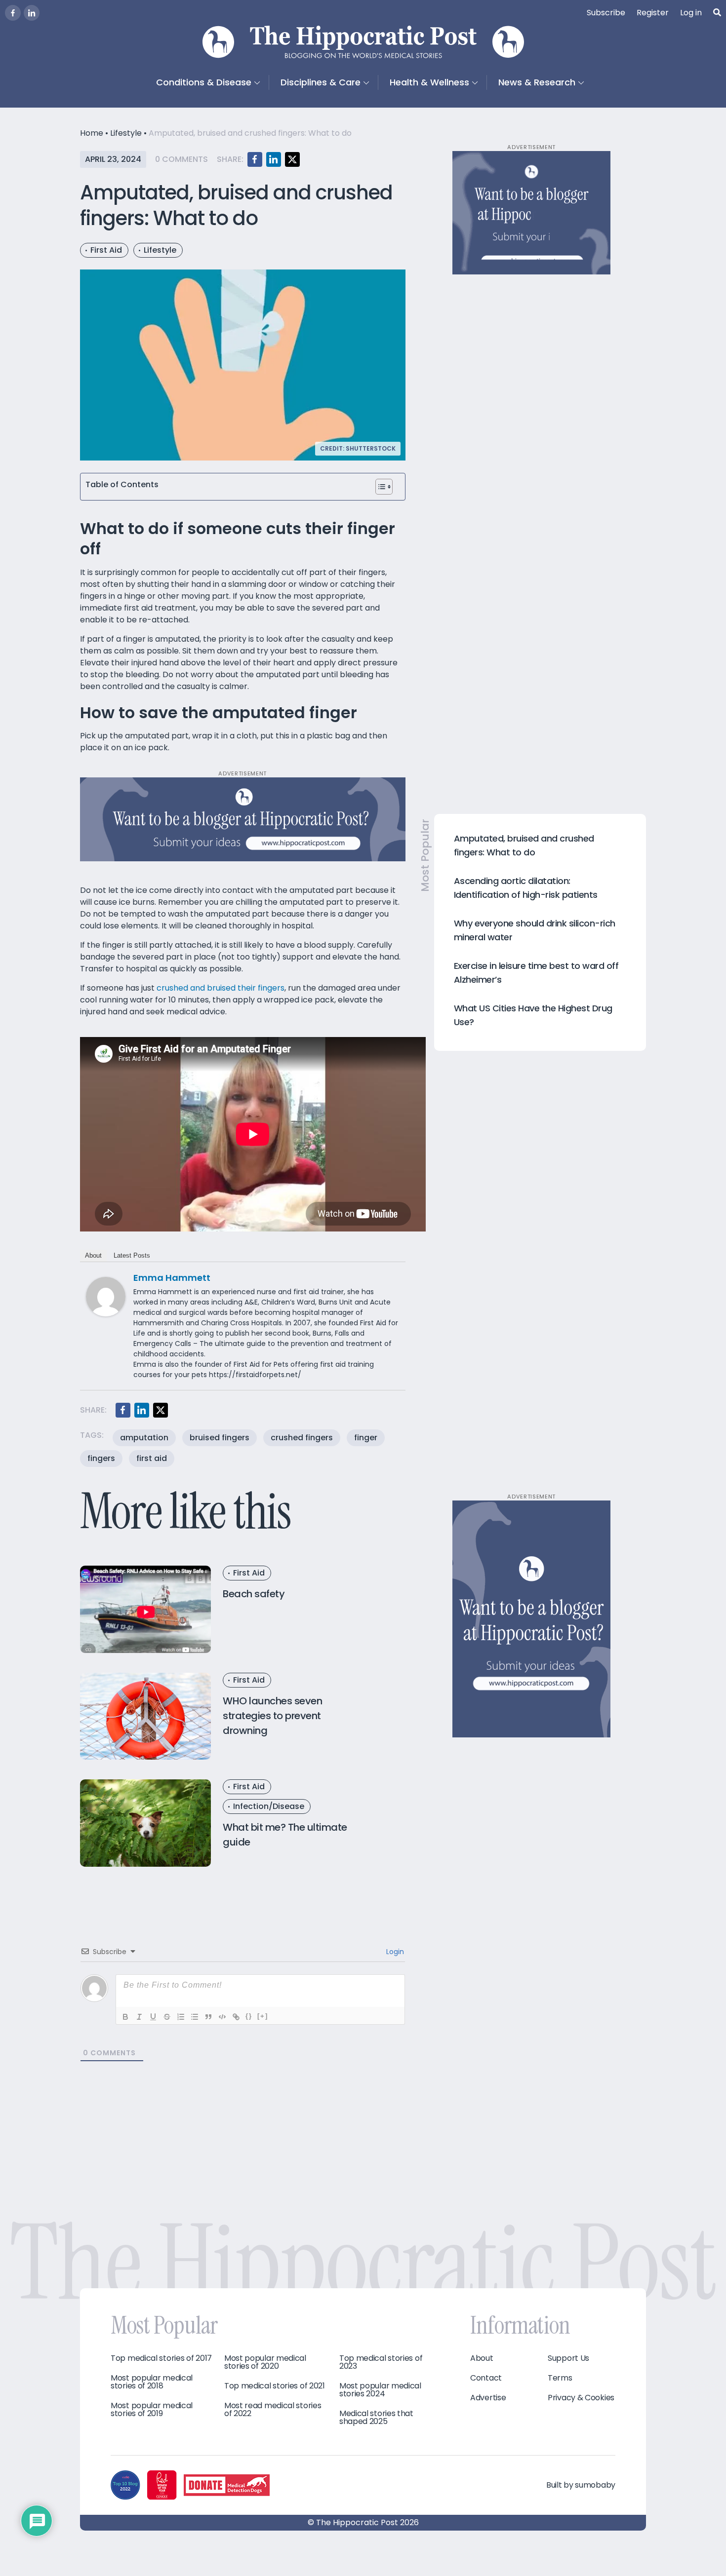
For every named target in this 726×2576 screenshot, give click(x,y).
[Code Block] (222, 2017)
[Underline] (153, 2017)
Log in (691, 13)
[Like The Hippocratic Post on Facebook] (13, 13)
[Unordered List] (195, 2017)
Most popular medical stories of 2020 (265, 2362)
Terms (560, 2378)
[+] (263, 2016)
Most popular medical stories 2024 (380, 2390)
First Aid (106, 250)
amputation (144, 1438)
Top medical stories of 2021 (275, 2386)
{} (249, 2016)
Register (653, 13)
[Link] (236, 2017)
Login (394, 1952)
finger (366, 1438)
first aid (152, 1458)
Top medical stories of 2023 (381, 2362)
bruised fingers (220, 1438)
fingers (101, 1458)
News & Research (537, 82)
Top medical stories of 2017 (161, 2358)
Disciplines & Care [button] (321, 82)
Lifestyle (126, 133)
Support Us (568, 2358)
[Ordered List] (181, 2017)
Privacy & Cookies (581, 2398)
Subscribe (606, 13)
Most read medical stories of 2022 (273, 2410)
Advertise (488, 2398)
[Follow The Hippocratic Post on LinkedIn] (32, 13)
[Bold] (125, 2017)
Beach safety (254, 1594)
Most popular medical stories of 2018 (152, 2382)
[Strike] (167, 2017)
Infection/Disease (269, 1806)
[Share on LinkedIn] (274, 159)
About (93, 1255)
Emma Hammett (172, 1278)
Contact (486, 2378)
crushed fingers (302, 1438)
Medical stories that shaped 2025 (376, 2418)
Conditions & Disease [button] (204, 82)
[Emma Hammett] (106, 1296)
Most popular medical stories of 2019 (152, 2410)
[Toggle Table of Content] (384, 487)
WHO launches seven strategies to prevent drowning (272, 1716)
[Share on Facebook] (255, 159)
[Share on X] (292, 159)
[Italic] (139, 2017)
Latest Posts (132, 1255)
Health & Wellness (429, 82)
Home (92, 133)
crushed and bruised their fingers (221, 988)
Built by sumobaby (581, 2485)
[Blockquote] (208, 2017)
